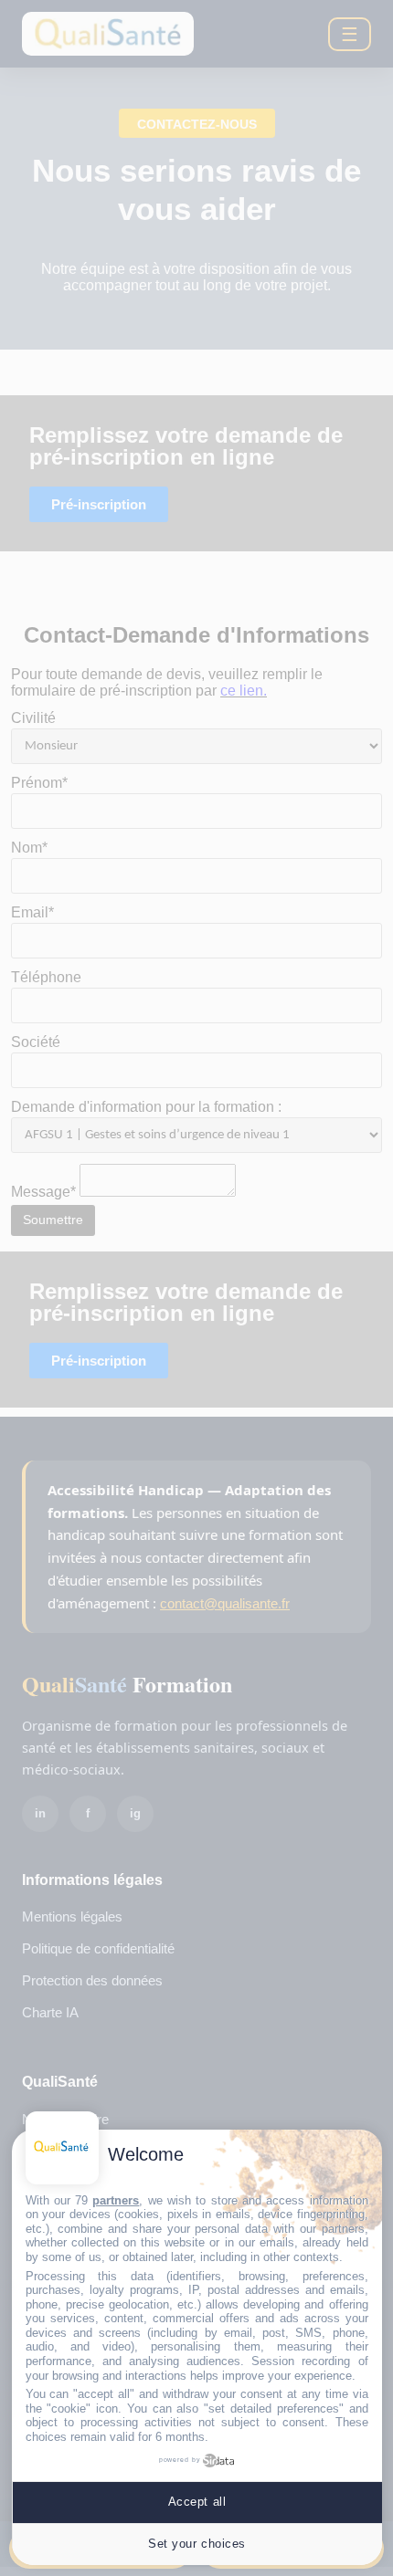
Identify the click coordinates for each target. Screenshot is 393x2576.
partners (116, 2200)
